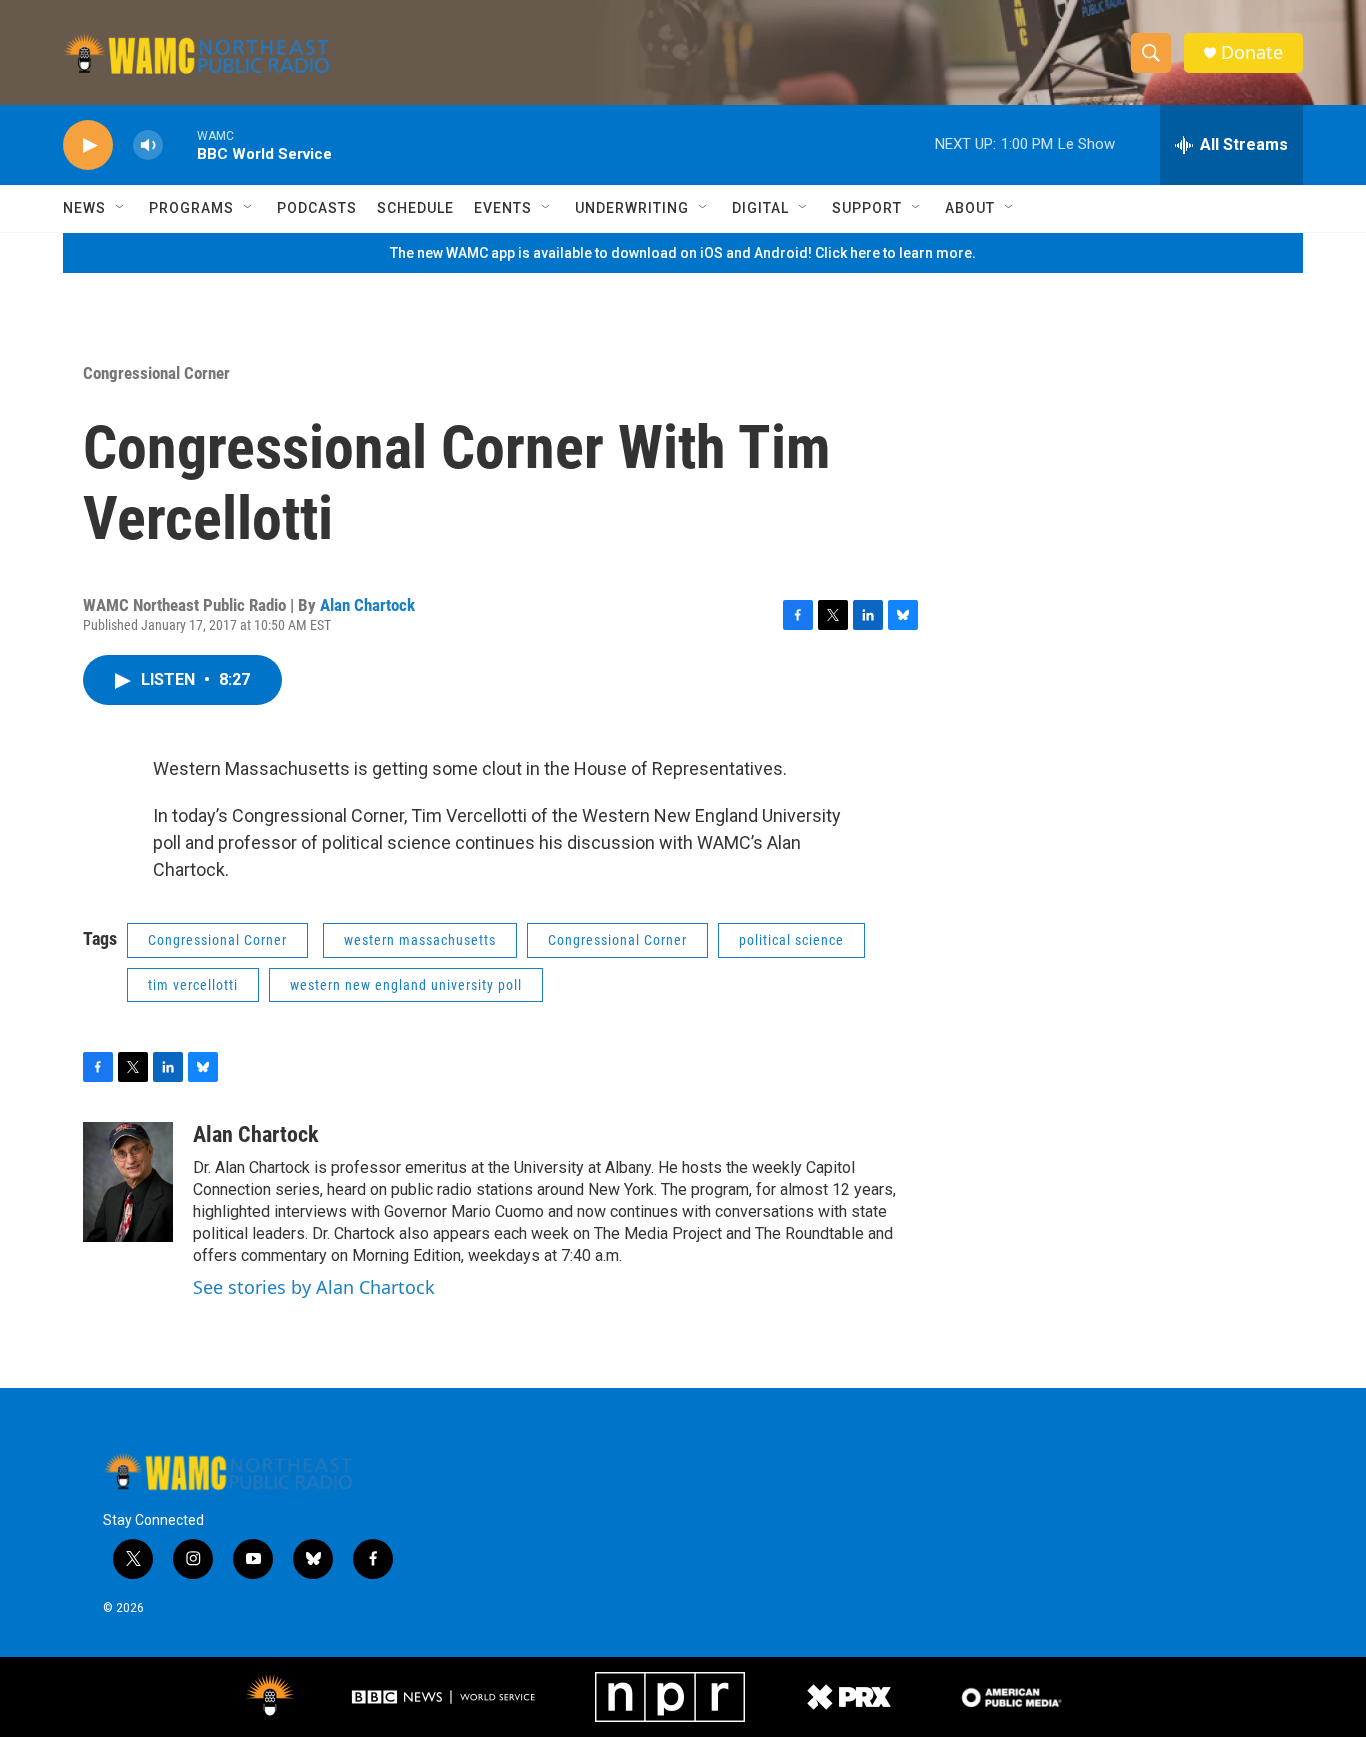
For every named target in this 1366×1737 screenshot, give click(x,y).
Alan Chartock (367, 605)
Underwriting (632, 208)
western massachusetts (420, 940)
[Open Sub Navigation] (121, 208)
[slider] (180, 144)
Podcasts (317, 208)
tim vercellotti (193, 985)
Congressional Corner (156, 373)
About (970, 208)
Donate (1252, 52)
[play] (88, 145)
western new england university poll (406, 985)
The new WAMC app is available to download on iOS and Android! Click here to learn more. (683, 253)
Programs (191, 208)
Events (503, 208)
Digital (760, 208)
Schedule (415, 208)
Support (867, 208)
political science (791, 940)
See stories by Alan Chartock (314, 1287)
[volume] (148, 145)
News (84, 208)
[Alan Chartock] (128, 1182)
